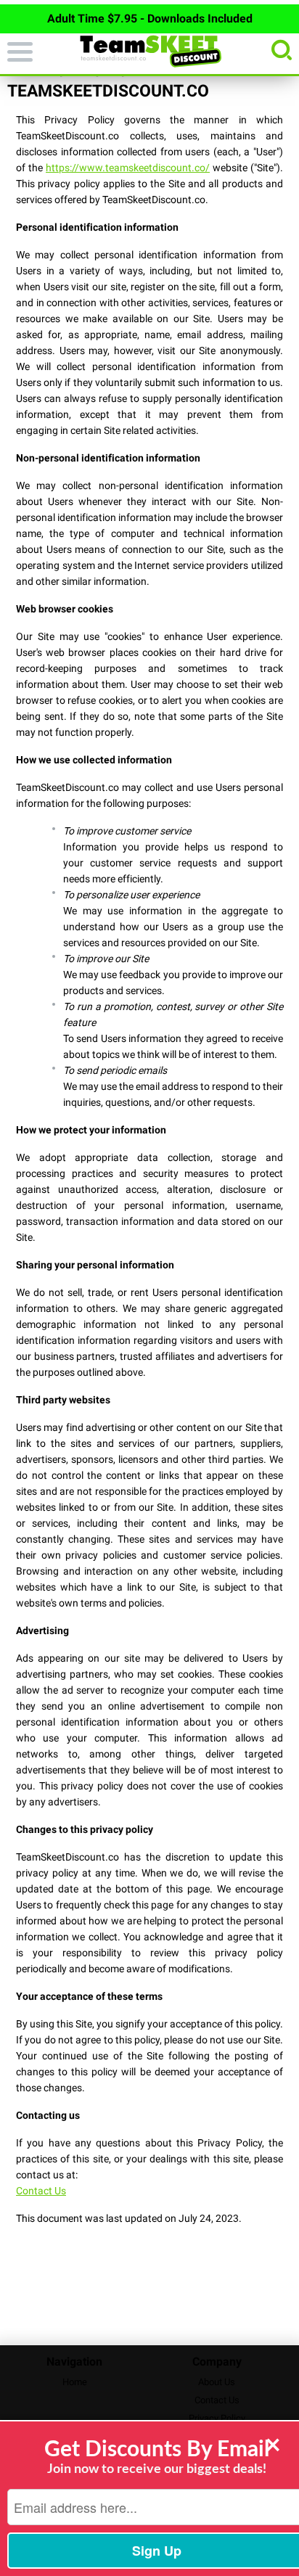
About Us (217, 2382)
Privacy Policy (217, 2418)
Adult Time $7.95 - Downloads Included (150, 19)
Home (75, 2382)
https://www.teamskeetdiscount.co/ (128, 168)
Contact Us (41, 2191)
